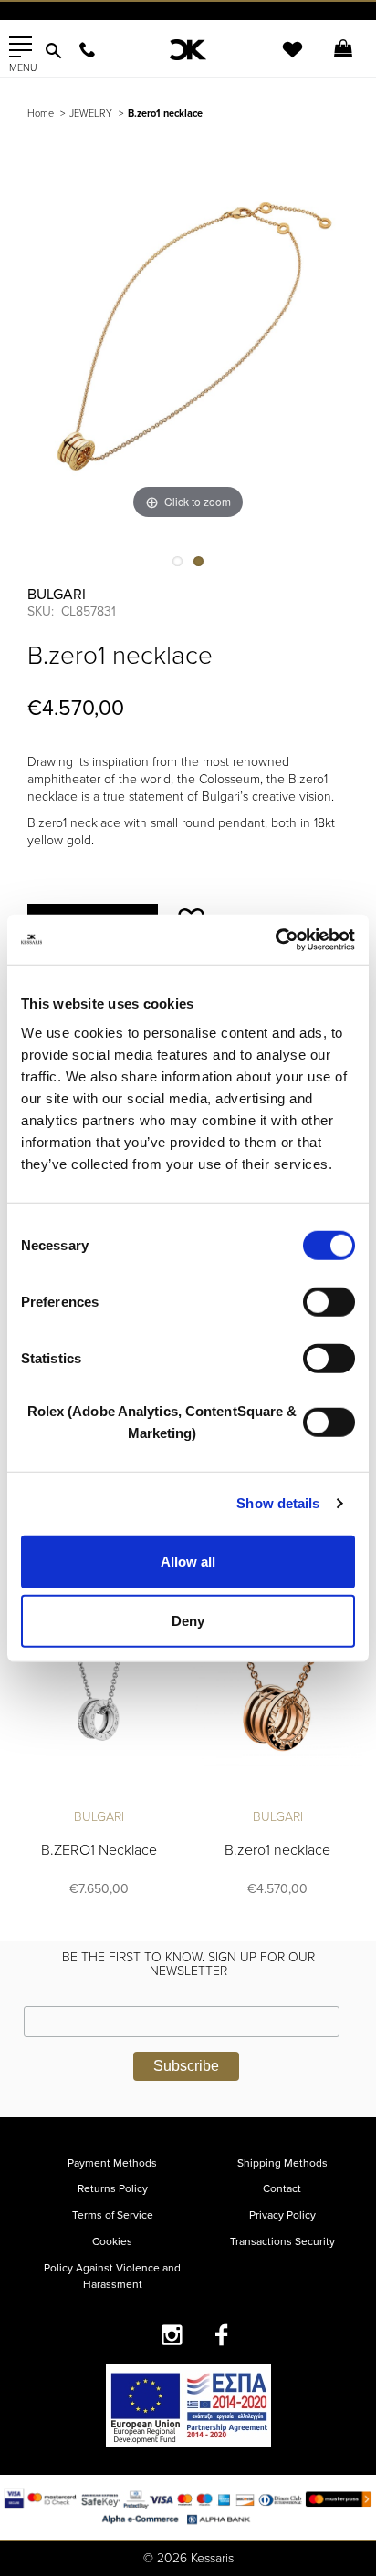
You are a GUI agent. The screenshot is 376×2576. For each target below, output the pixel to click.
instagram (172, 2335)
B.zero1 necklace (277, 1850)
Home (41, 114)
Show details (278, 1503)
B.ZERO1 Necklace (99, 1850)
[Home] (188, 50)
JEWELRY (91, 114)
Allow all (188, 1561)
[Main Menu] (21, 47)
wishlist (280, 61)
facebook (222, 2335)
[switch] (329, 1301)
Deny (188, 1621)
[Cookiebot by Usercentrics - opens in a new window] (275, 939)
